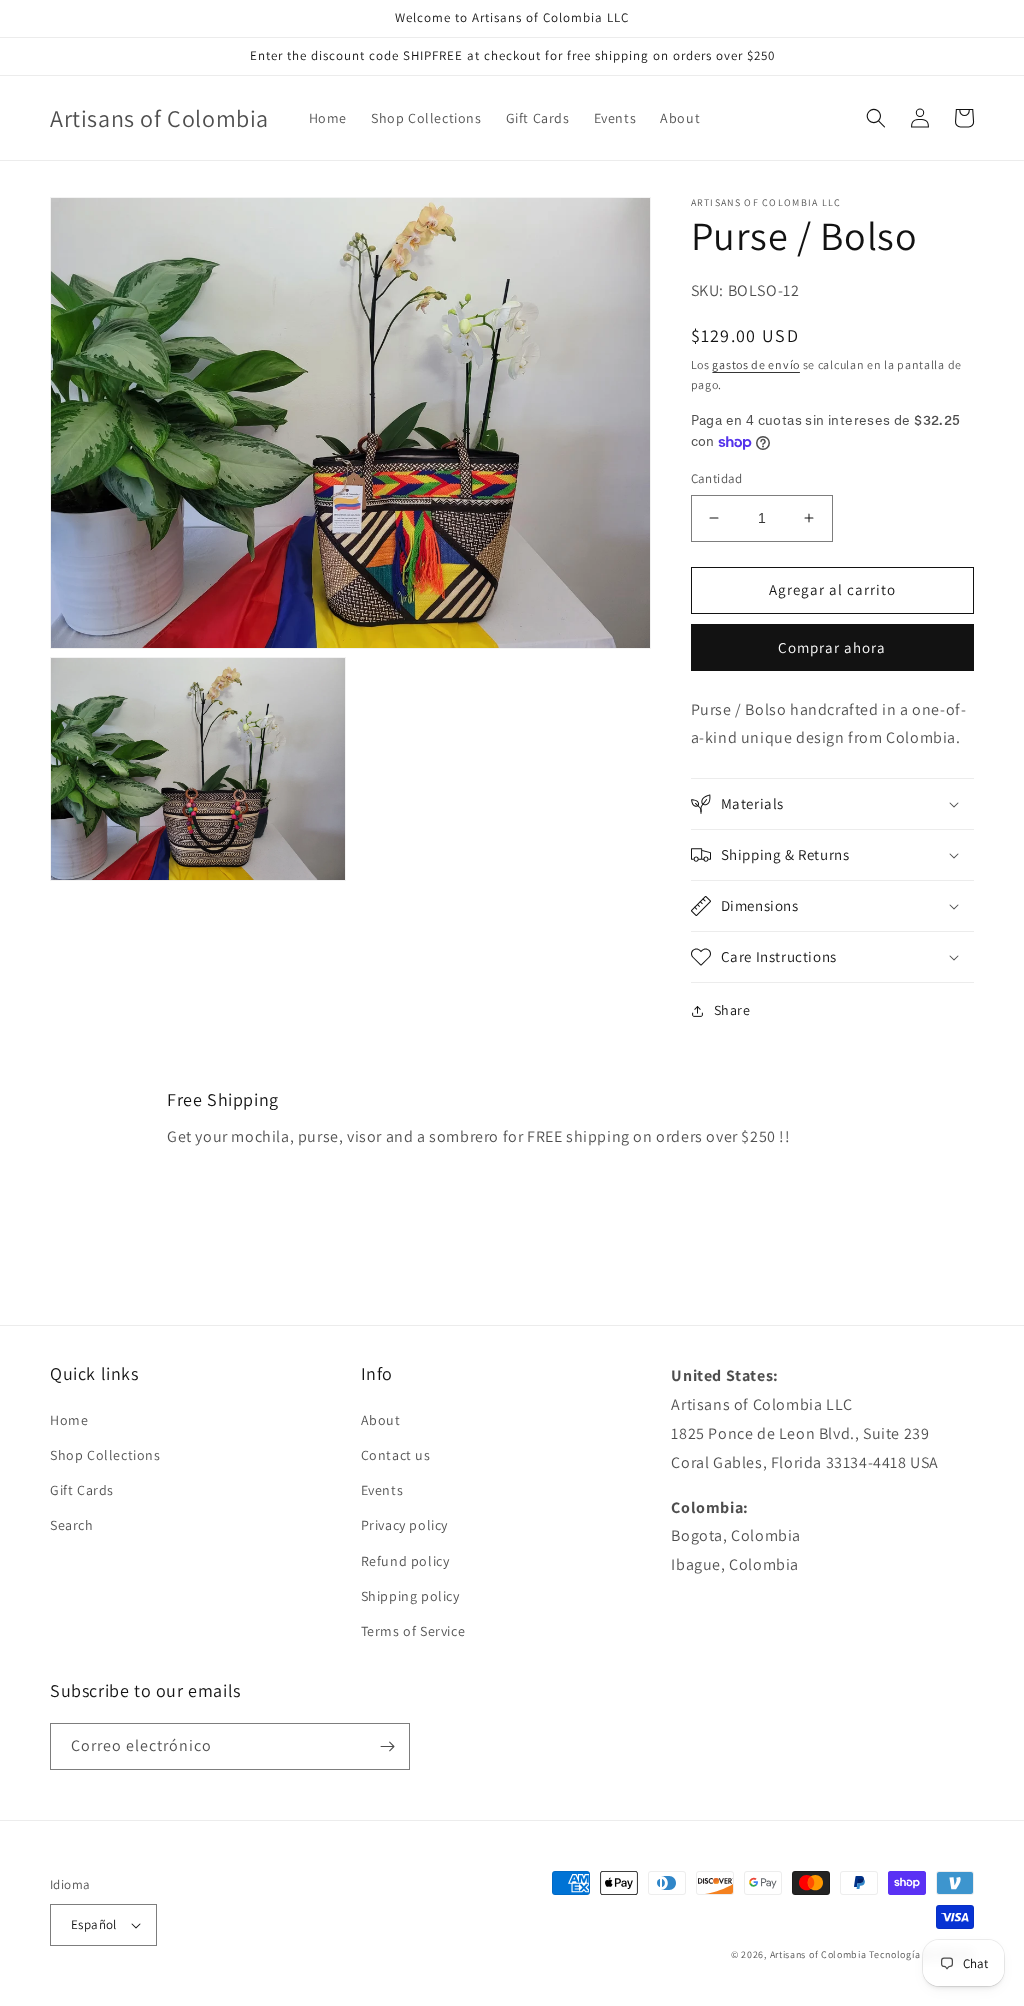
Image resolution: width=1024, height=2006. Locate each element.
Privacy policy (404, 1525)
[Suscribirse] (387, 1746)
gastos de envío (756, 364)
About (381, 1420)
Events (382, 1490)
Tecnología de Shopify (921, 1954)
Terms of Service (413, 1631)
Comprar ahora (832, 647)
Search (72, 1525)
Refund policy (405, 1561)
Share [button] (732, 1010)
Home (69, 1420)
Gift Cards (82, 1490)
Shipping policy (410, 1596)
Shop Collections (105, 1455)
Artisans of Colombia (818, 1954)
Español (94, 1924)
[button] (876, 118)
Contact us (396, 1455)
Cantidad (717, 478)
